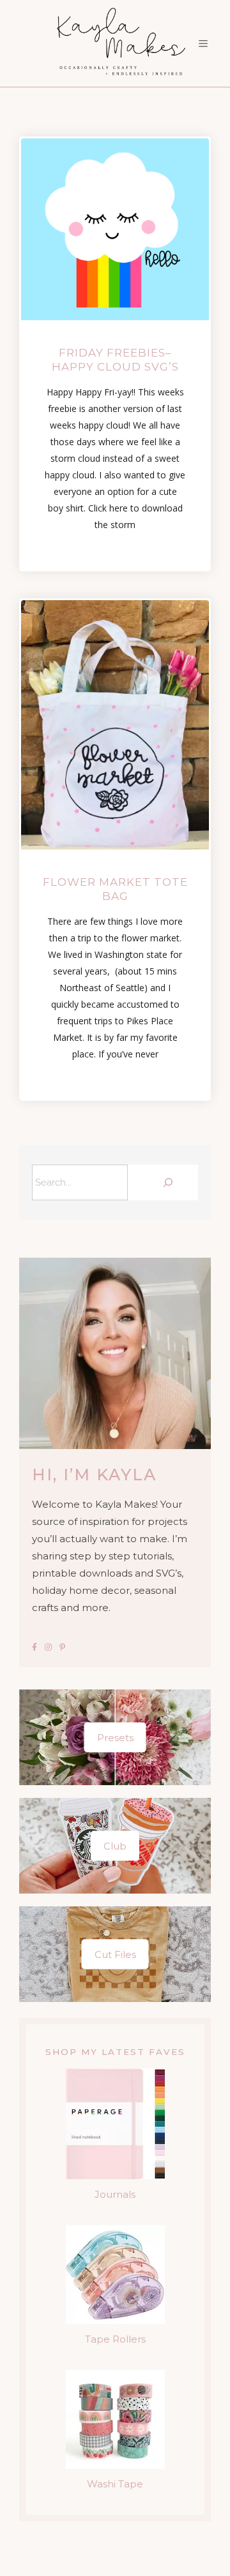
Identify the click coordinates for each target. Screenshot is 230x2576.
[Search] (166, 1182)
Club (115, 1846)
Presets (115, 1738)
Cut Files (115, 1954)
